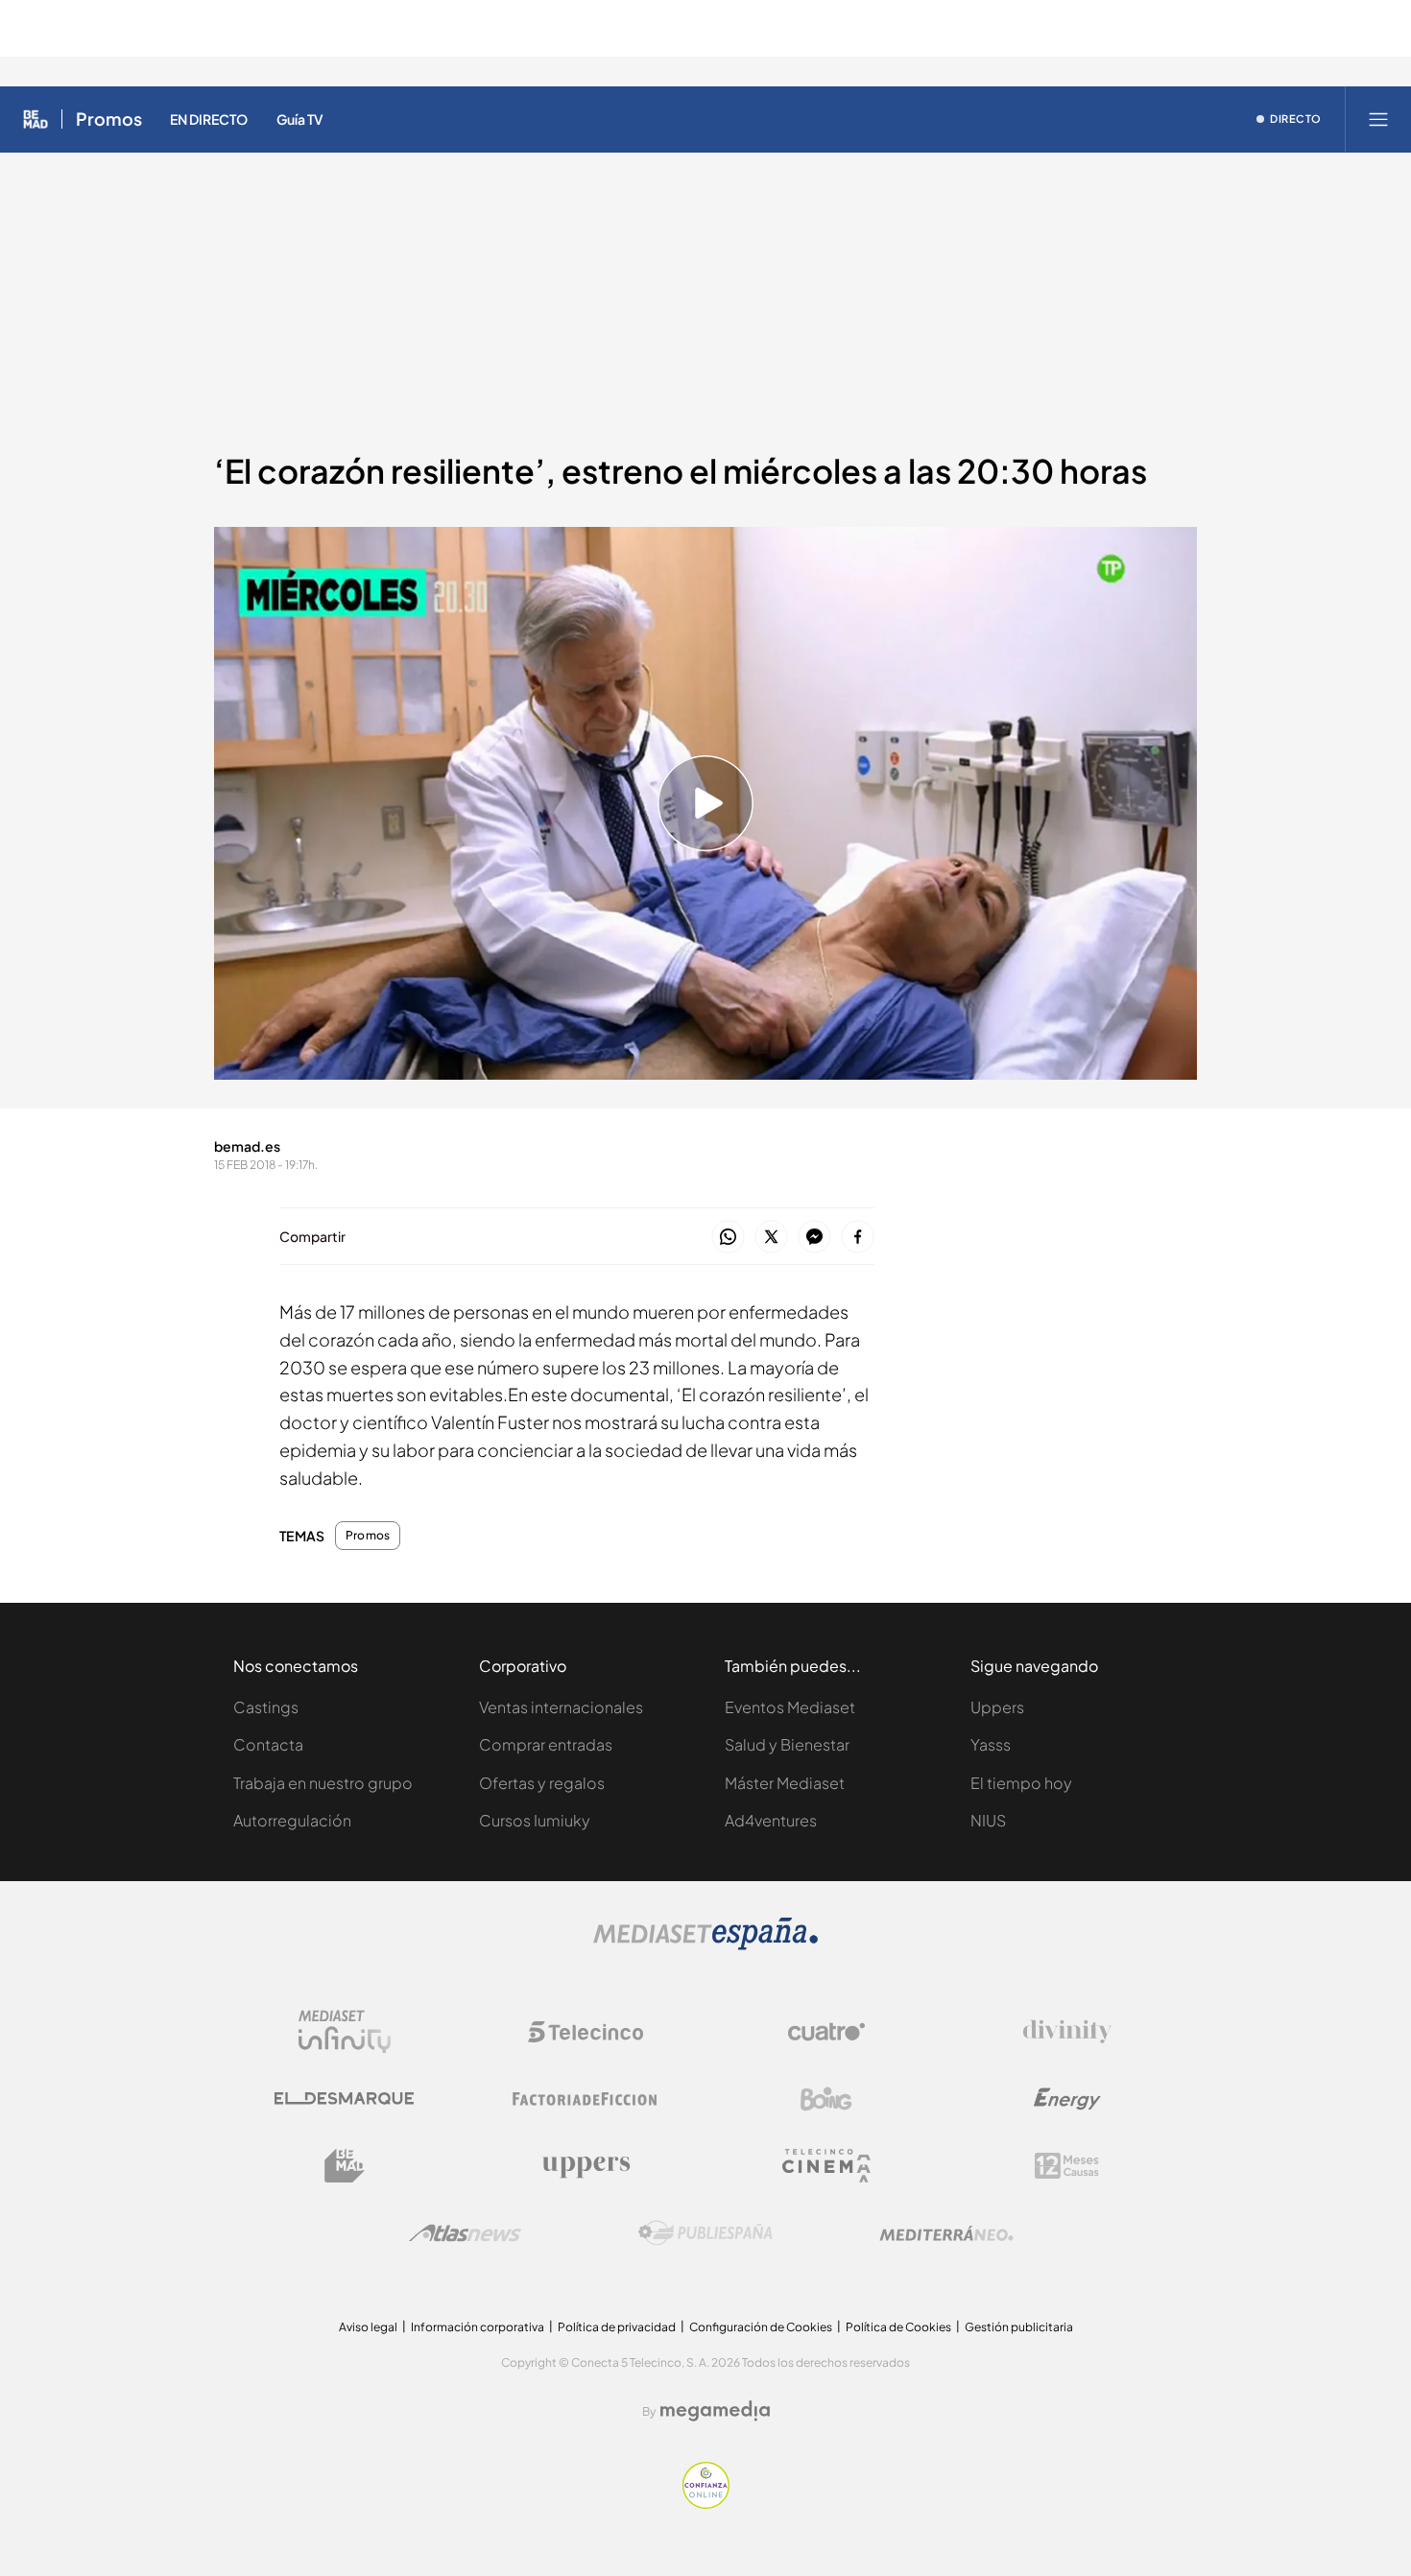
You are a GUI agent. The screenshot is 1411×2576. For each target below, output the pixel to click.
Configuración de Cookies (761, 2327)
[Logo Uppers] (586, 2166)
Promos (109, 119)
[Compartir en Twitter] (771, 1238)
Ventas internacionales (561, 1707)
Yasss (991, 1744)
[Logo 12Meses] (1067, 2166)
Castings (266, 1707)
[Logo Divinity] (1067, 2032)
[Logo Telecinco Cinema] (826, 2166)
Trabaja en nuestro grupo (323, 1783)
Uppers (997, 1707)
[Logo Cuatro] (826, 2032)
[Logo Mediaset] (705, 1945)
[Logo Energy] (1067, 2099)
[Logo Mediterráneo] (946, 2233)
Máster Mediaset (785, 1783)
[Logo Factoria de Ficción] (586, 2099)
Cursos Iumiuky (535, 1820)
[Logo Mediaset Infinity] (345, 2032)
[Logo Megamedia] (715, 2411)
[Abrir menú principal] (1378, 119)
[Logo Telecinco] (586, 2032)
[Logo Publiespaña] (705, 2233)
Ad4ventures (771, 1820)
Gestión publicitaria (1019, 2327)
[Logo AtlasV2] (465, 2233)
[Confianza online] (706, 2504)
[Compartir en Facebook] (858, 1238)
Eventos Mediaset (790, 1707)
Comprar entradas (546, 1744)
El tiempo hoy (1021, 1783)
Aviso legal (368, 2327)
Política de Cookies (898, 2327)
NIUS (988, 1820)
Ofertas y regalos (542, 1783)
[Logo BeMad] (345, 2166)
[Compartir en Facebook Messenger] (814, 1238)
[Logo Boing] (826, 2099)
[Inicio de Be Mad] (36, 119)
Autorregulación (292, 1820)
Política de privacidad (617, 2327)
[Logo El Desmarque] (344, 2099)
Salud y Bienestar (787, 1744)
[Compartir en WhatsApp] (728, 1238)
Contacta (268, 1744)
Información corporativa (478, 2327)
